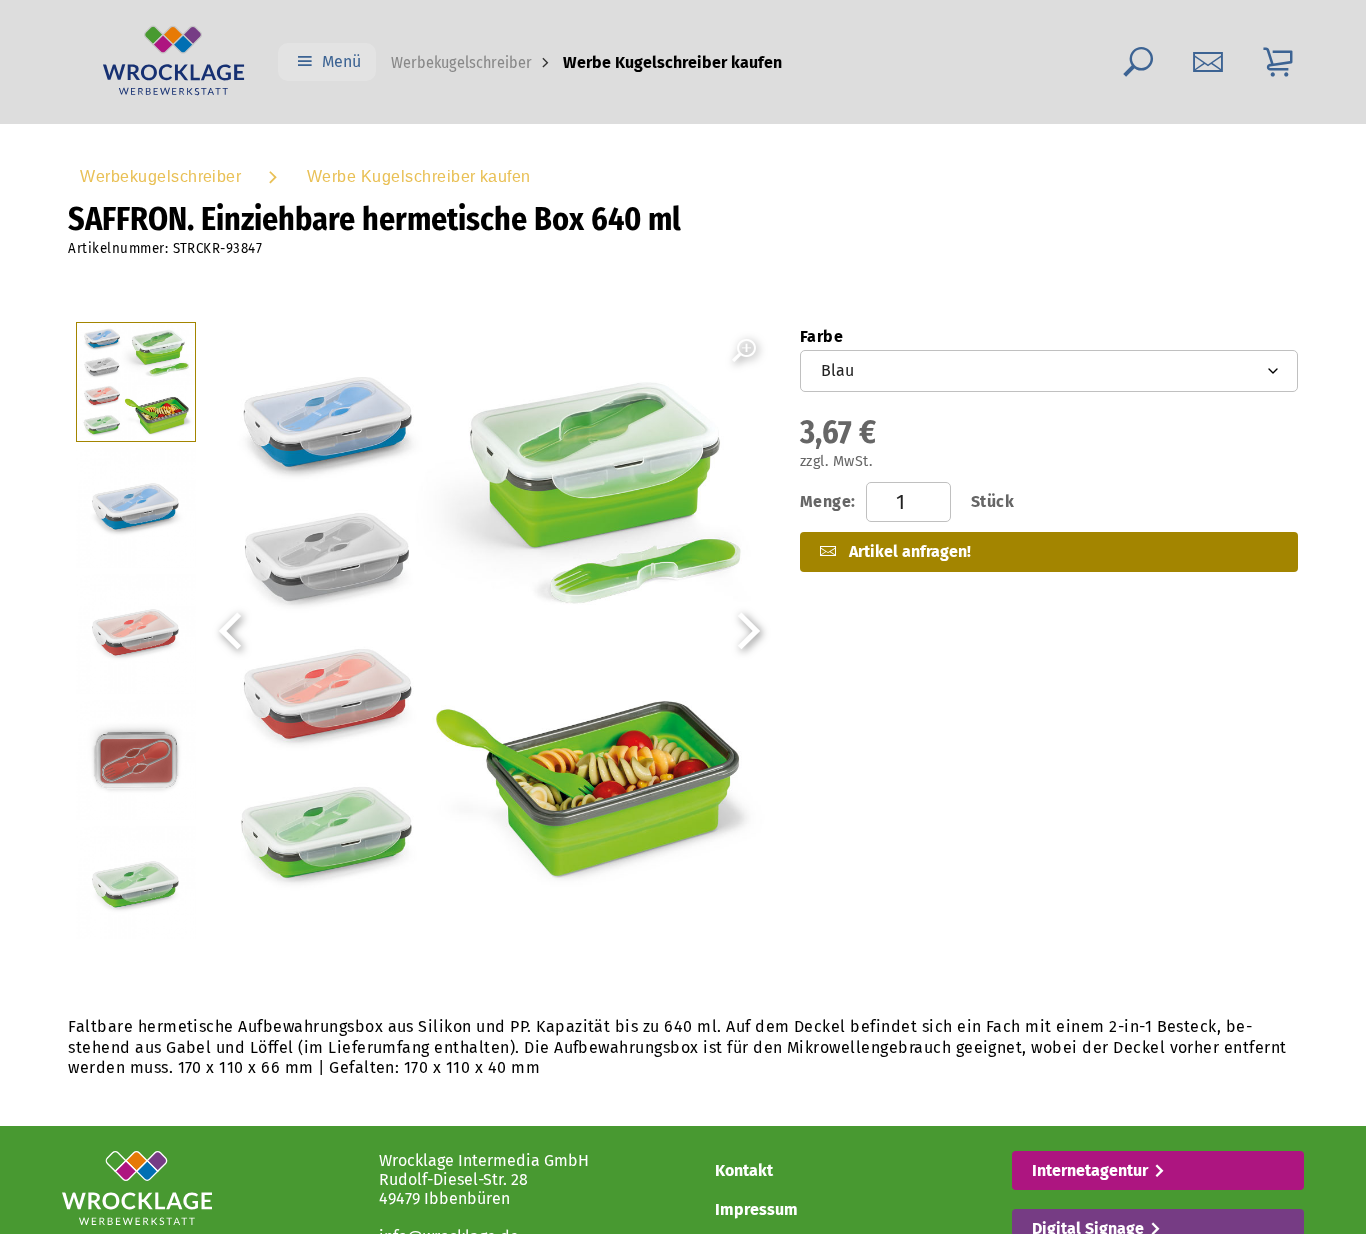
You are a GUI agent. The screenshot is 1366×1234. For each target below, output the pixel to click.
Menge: (907, 501)
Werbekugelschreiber (461, 62)
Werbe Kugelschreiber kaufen (419, 176)
